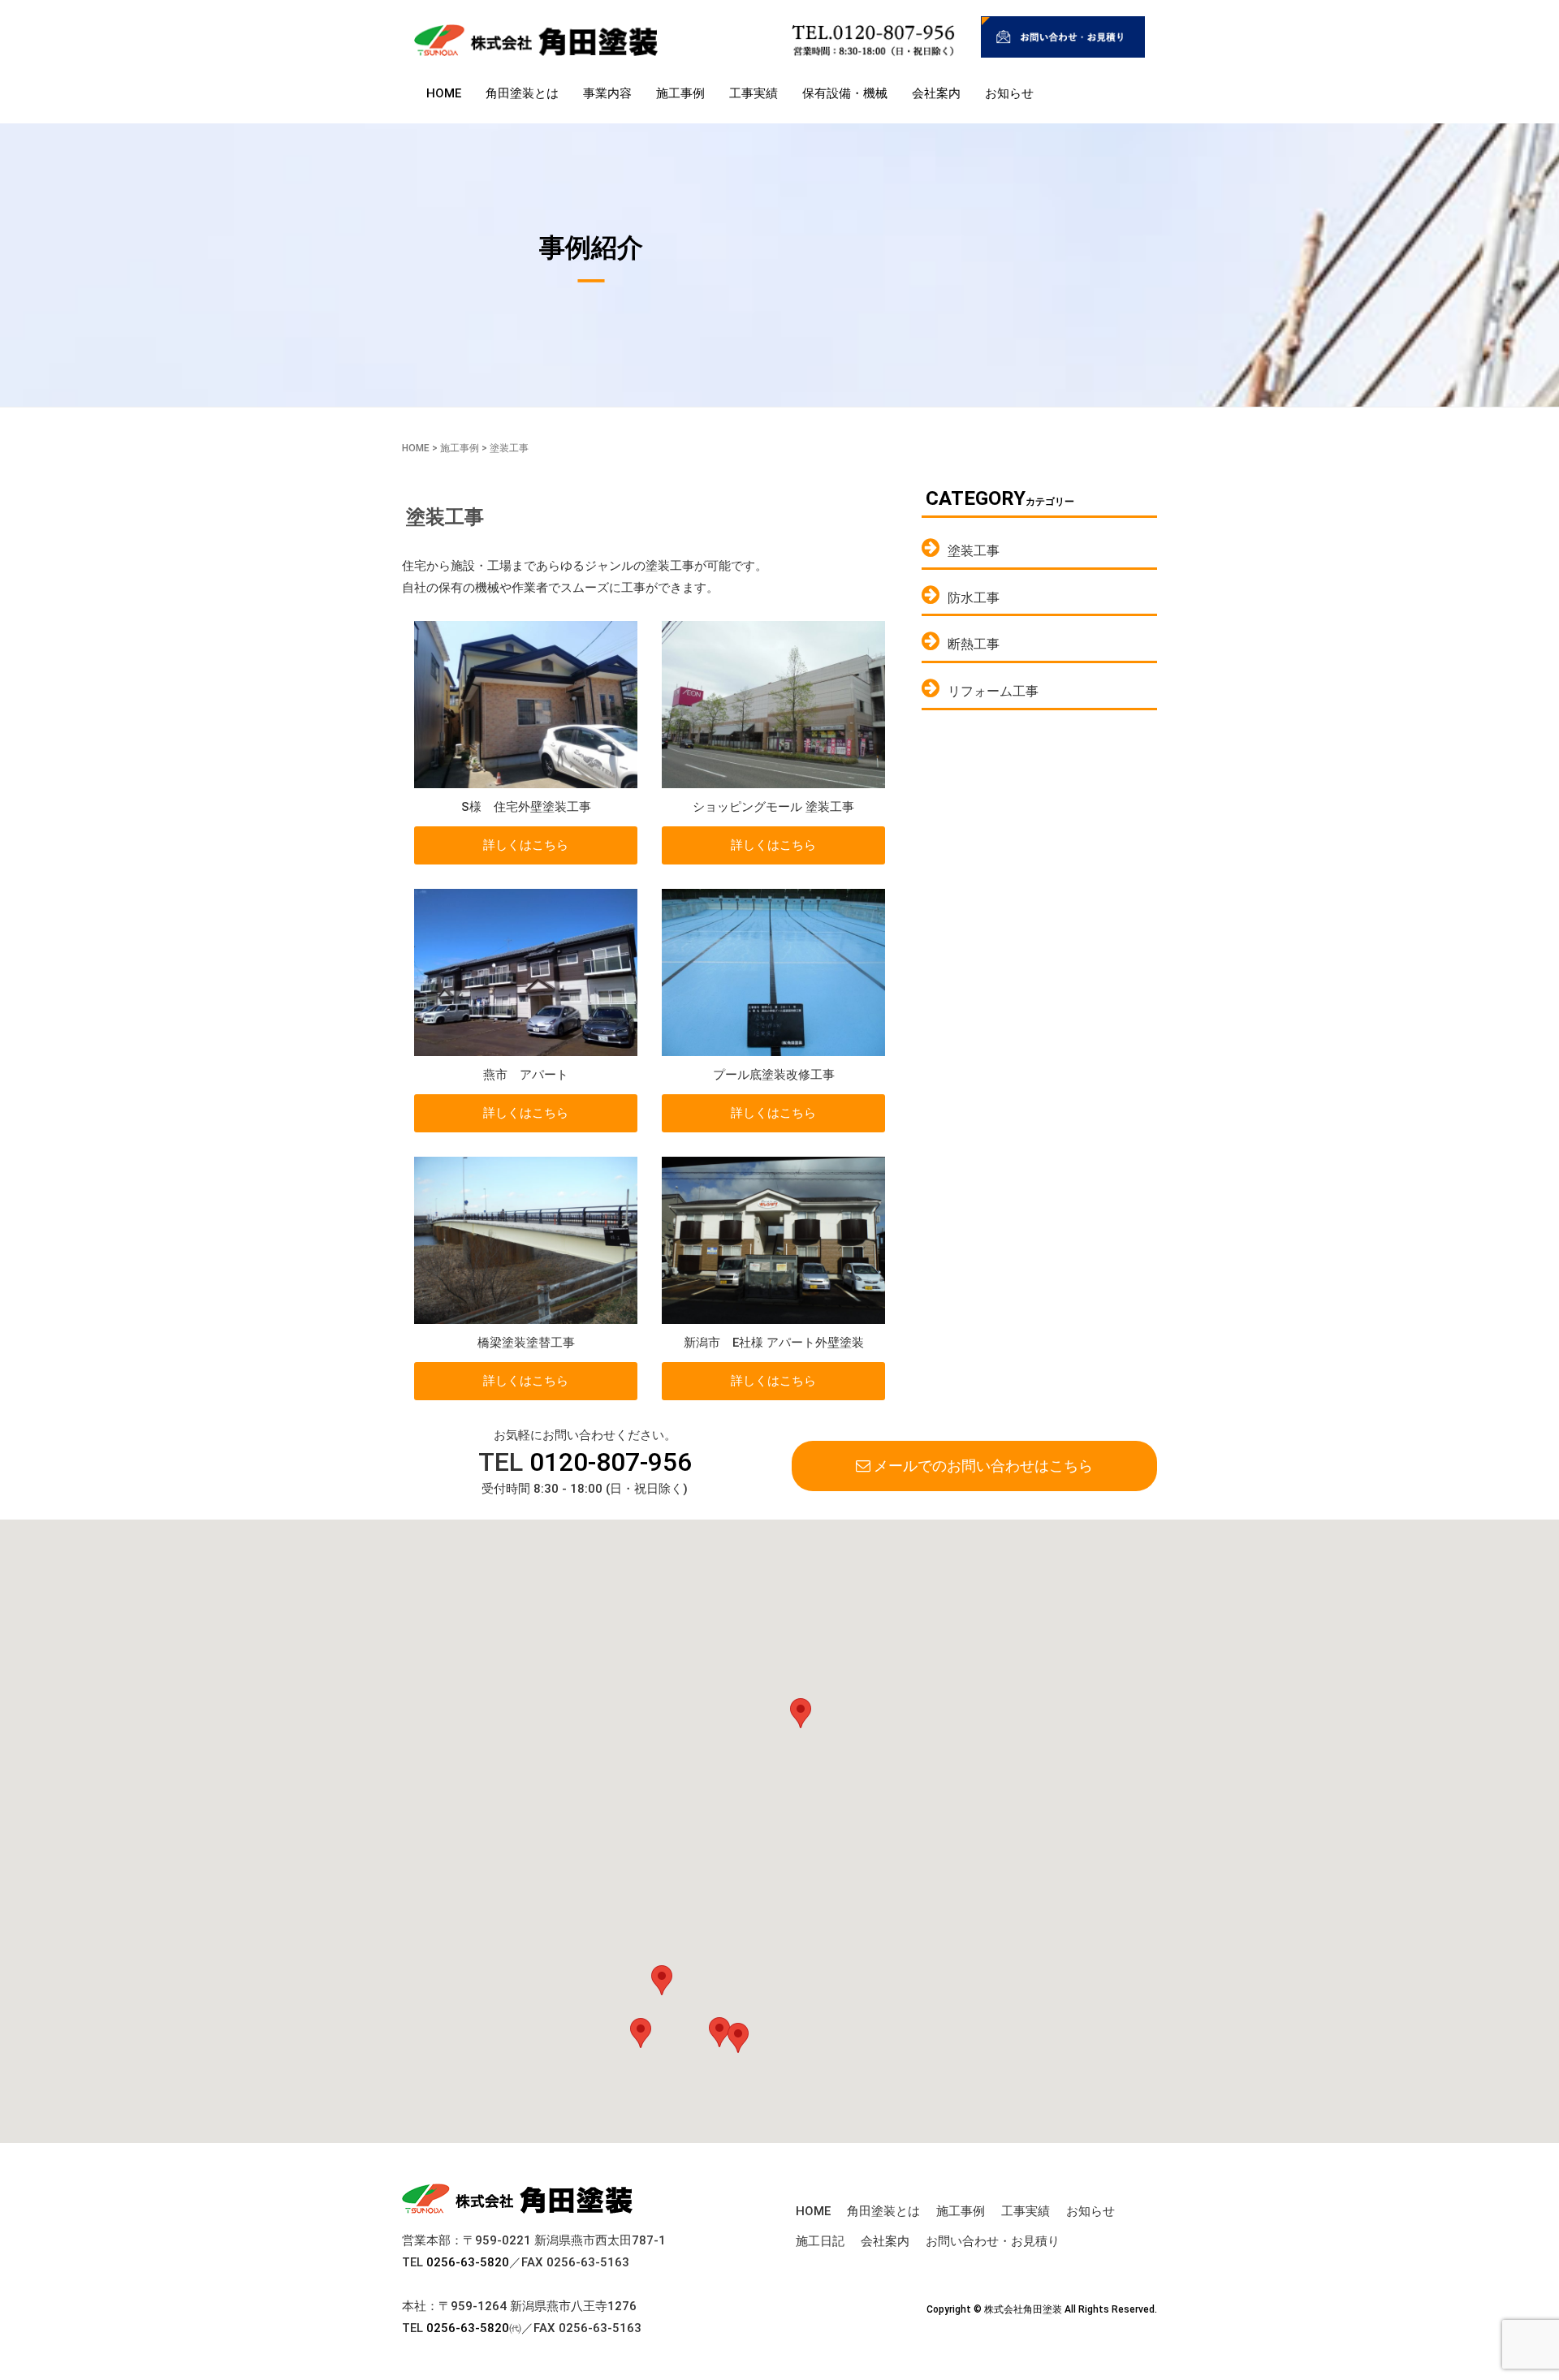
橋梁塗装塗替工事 (526, 1343)
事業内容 (607, 93)
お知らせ (1009, 93)
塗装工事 (974, 551)
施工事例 (680, 93)
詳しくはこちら (526, 845)
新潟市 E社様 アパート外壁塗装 (774, 1343)
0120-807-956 (611, 1462)
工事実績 (754, 93)
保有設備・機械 (845, 93)
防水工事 (974, 598)
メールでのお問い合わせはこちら (982, 1466)
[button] (662, 1980)
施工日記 (820, 2241)
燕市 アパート (526, 1075)
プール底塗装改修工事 (774, 1075)
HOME (444, 93)
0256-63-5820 (468, 2262)
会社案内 (936, 93)
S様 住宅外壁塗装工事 (526, 807)
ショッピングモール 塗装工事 (773, 807)
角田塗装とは (522, 93)
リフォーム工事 (993, 691)
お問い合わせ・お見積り (993, 2241)
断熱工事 (974, 644)
